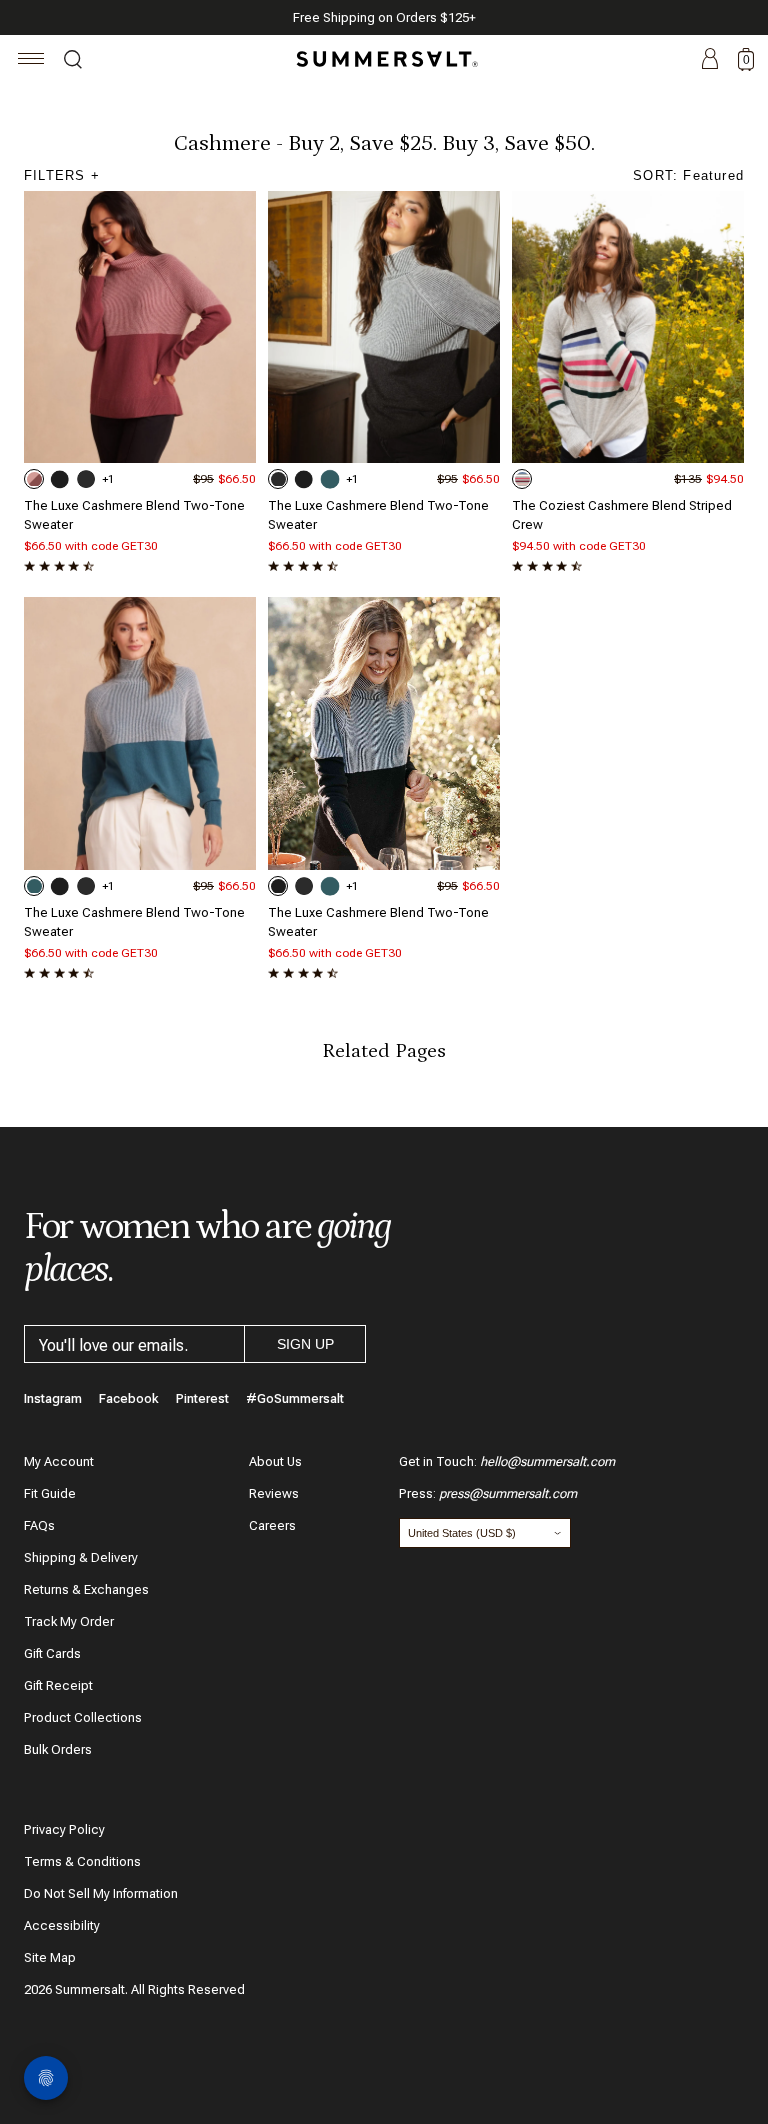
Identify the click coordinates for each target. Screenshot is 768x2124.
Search (73, 62)
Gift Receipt (58, 1685)
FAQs (39, 1525)
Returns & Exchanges (86, 1589)
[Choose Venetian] (330, 479)
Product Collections (83, 1717)
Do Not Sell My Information (101, 1893)
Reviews (274, 1493)
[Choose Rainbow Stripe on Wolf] (522, 479)
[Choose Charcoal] (86, 479)
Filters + (62, 175)
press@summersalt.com (508, 1493)
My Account (59, 1461)
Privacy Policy (64, 1829)
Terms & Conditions (82, 1861)
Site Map (50, 1957)
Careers (272, 1525)
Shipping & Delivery (81, 1557)
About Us (275, 1461)
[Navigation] (31, 61)
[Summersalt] (384, 59)
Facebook (129, 1398)
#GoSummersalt (295, 1398)
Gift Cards (52, 1653)
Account (710, 60)
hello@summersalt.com (547, 1461)
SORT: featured (688, 175)
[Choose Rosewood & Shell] (34, 479)
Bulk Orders (58, 1749)
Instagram (53, 1398)
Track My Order (69, 1621)
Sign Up (305, 1344)
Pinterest (202, 1398)
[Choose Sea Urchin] (60, 479)
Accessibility (62, 1925)
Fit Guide (50, 1493)
